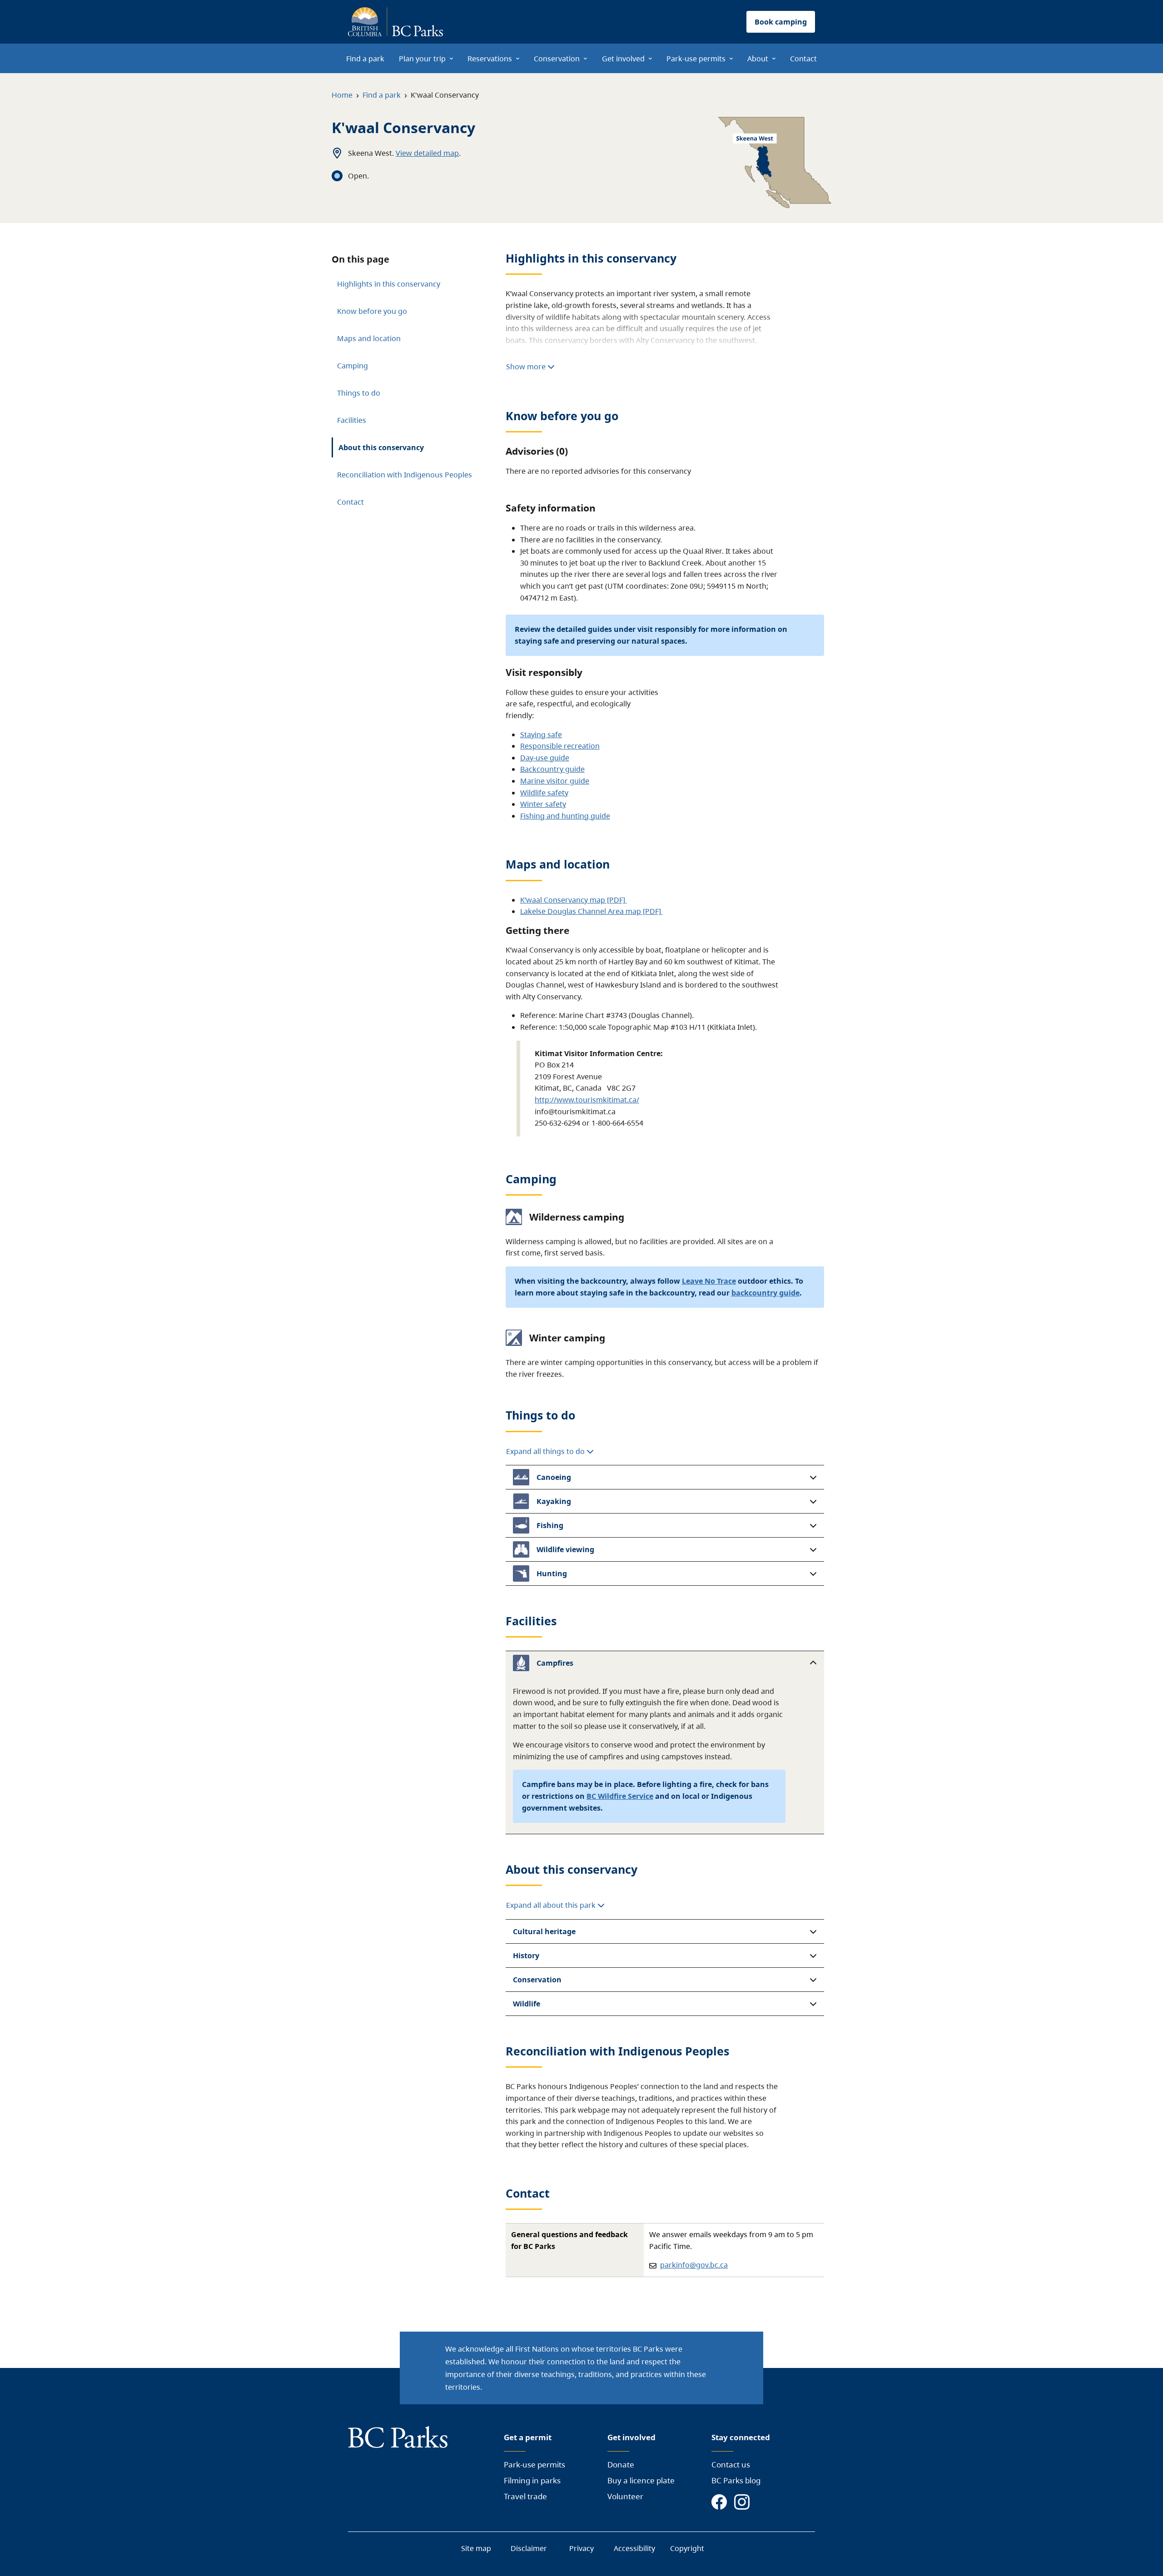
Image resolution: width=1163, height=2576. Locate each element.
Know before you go (372, 311)
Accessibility (634, 2548)
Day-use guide (545, 758)
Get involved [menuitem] (623, 59)
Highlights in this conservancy (389, 284)
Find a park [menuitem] (365, 59)
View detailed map (427, 153)
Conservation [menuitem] (557, 59)
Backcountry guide (552, 769)
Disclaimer (529, 2548)
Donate (621, 2464)
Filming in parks (532, 2480)
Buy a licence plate (641, 2480)
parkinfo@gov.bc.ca (694, 2265)
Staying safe (541, 735)
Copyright (687, 2548)
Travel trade (525, 2496)
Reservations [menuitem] (490, 59)
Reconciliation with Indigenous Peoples (405, 475)
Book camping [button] (781, 22)
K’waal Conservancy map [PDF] (574, 900)
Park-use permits (534, 2464)
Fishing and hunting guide (565, 816)
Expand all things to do (546, 1451)
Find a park (382, 95)
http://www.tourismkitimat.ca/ (587, 1100)
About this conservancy (381, 447)
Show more (527, 367)
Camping (353, 366)
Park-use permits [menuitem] (696, 59)
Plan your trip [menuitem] (422, 59)
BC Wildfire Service (620, 1796)
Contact (350, 502)
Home (342, 95)
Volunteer (625, 2496)
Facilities (352, 420)
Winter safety (543, 804)
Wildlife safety (544, 793)
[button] (665, 1477)
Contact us (731, 2464)
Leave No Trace (709, 1281)
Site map (476, 2548)
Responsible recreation (560, 746)
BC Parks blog (736, 2480)
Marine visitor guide (555, 781)
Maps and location (369, 338)
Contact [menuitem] (803, 59)
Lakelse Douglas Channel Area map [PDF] (591, 911)
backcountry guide (765, 1293)
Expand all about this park (552, 1905)
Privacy (581, 2548)
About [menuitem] (758, 59)
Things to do (359, 393)
